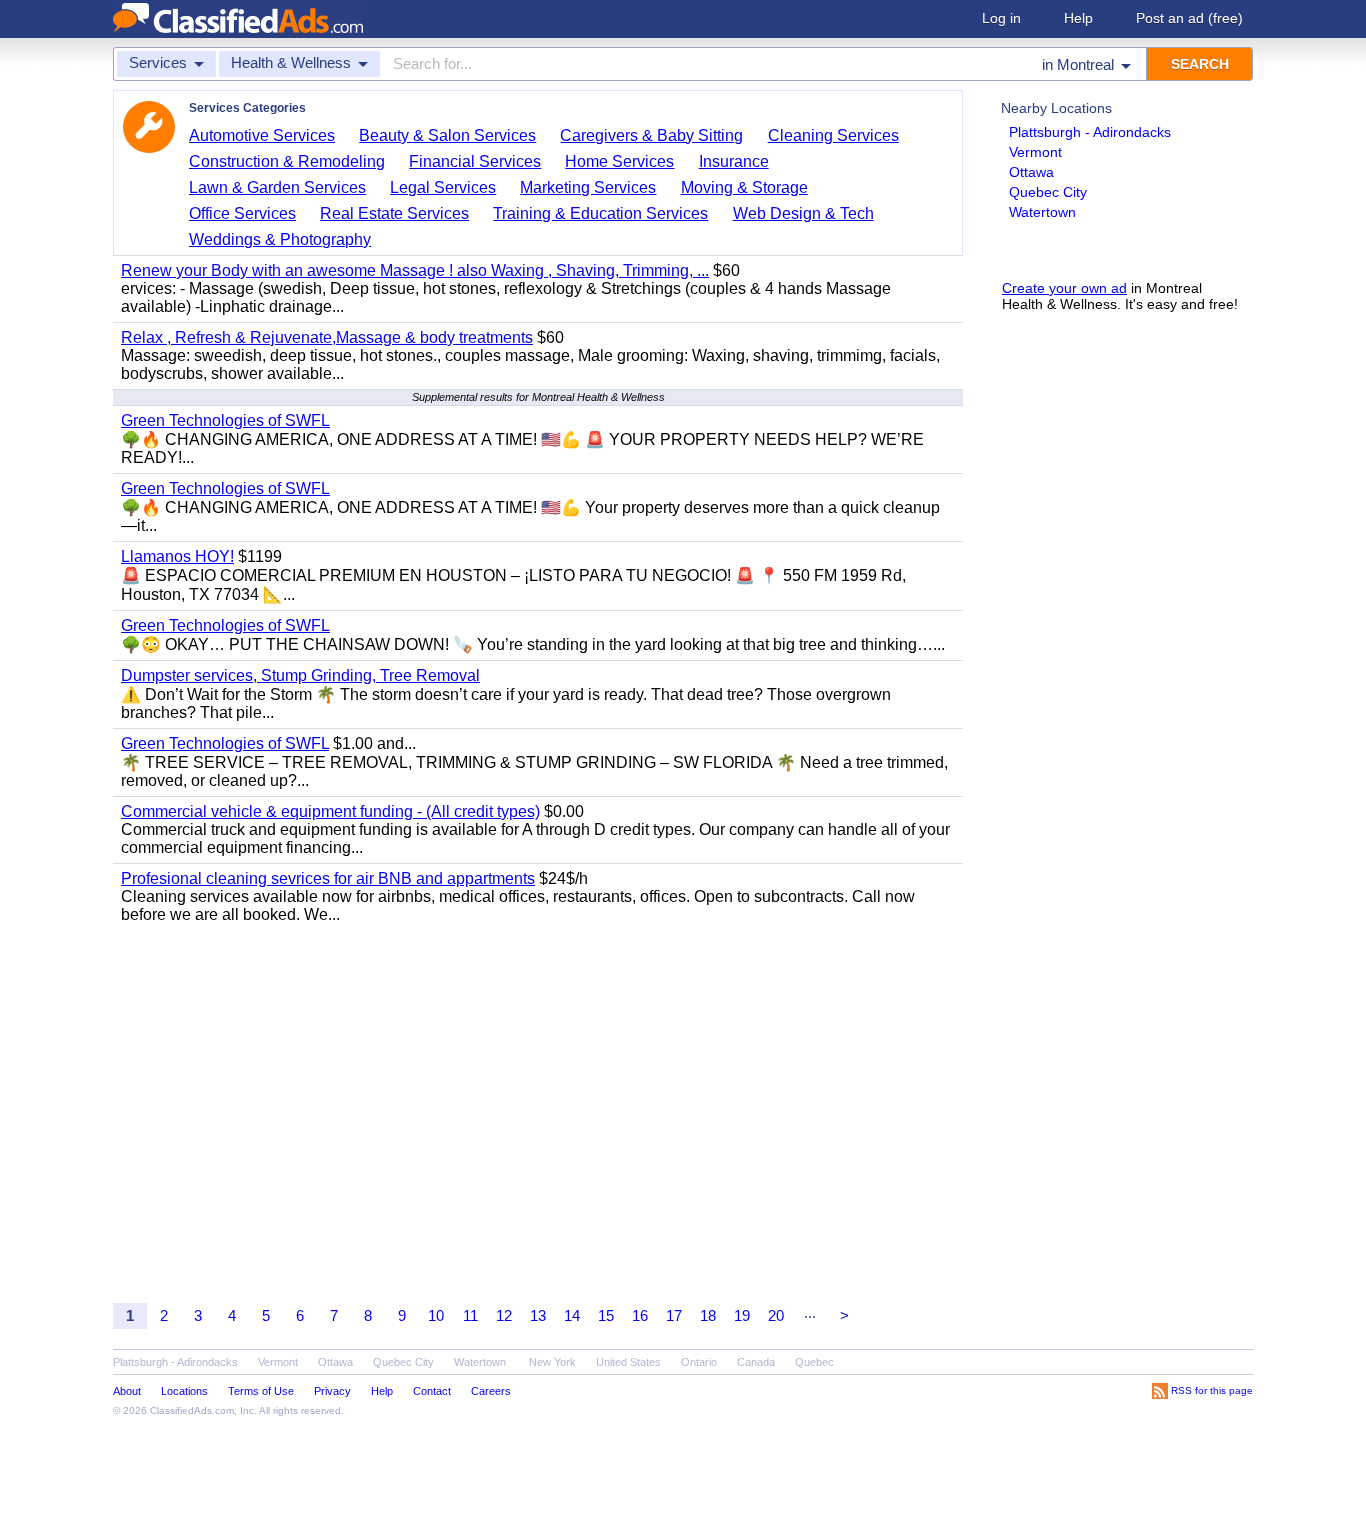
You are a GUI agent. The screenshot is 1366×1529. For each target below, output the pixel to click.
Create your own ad (1064, 288)
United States (628, 1362)
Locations (184, 1391)
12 (504, 1315)
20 (776, 1315)
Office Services (242, 213)
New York (552, 1362)
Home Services (619, 161)
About (127, 1391)
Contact (432, 1391)
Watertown (1042, 212)
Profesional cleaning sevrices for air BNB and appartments (328, 878)
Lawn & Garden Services (277, 187)
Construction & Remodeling (287, 161)
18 (708, 1315)
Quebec (814, 1362)
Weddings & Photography (280, 239)
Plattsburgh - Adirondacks (1090, 132)
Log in (1001, 18)
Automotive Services (262, 135)
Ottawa (1031, 172)
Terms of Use (261, 1391)
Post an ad (1189, 18)
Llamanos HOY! (177, 556)
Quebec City (1048, 192)
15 (606, 1315)
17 (674, 1315)
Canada (756, 1362)
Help (1078, 18)
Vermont (1035, 152)
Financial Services (475, 161)
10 (436, 1315)
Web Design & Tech (803, 213)
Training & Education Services (600, 213)
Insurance (734, 161)
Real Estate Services (394, 213)
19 (742, 1315)
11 (470, 1315)
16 (640, 1315)
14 (572, 1315)
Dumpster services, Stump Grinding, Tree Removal (300, 675)
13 (538, 1315)
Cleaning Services (833, 135)
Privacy (332, 1391)
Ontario (699, 1362)
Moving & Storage (744, 187)
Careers (491, 1391)
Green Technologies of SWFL (225, 420)
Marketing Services (588, 187)
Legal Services (443, 187)
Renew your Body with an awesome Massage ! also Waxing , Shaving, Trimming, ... (415, 270)
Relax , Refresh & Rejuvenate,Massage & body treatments (327, 337)
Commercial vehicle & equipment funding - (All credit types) (330, 811)
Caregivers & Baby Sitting (651, 135)
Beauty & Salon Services (447, 135)
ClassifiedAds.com (192, 1410)
